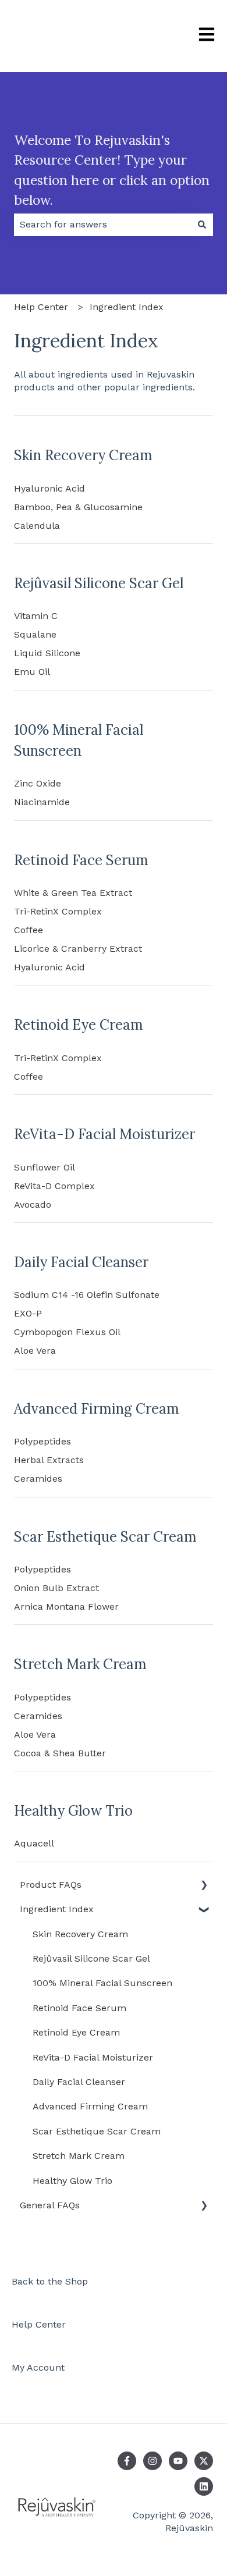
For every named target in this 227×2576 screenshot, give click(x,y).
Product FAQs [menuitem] (51, 1885)
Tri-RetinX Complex (58, 911)
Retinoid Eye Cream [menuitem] (76, 2032)
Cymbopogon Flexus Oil (67, 1332)
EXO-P (28, 1313)
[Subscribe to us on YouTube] (178, 2461)
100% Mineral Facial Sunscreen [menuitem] (102, 1983)
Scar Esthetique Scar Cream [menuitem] (97, 2131)
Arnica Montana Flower (66, 1607)
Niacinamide (42, 802)
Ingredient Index (127, 307)
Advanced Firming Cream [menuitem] (90, 2106)
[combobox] (102, 225)
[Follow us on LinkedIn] (204, 2486)
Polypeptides (42, 1441)
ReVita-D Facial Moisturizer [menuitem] (93, 2057)
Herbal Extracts (49, 1460)
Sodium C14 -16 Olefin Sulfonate (87, 1295)
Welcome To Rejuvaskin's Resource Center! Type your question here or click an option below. (112, 170)
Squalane (35, 634)
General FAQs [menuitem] (50, 2205)
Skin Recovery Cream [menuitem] (80, 1934)
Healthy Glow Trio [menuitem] (72, 2181)
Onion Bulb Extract (56, 1588)
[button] (204, 1886)
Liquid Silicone (47, 653)
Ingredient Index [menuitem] (57, 1909)
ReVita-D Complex (54, 1186)
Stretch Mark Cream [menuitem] (79, 2156)
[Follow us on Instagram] (152, 2461)
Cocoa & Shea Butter (60, 1753)
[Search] (202, 225)
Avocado (33, 1205)
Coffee (29, 930)
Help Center (41, 307)
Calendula (37, 526)
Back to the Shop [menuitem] (50, 2281)
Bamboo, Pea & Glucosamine (78, 507)
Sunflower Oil (45, 1167)
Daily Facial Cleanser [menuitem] (79, 2082)
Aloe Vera (35, 1351)
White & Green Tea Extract (73, 893)
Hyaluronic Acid (49, 488)
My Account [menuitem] (38, 2367)
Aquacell (34, 1843)
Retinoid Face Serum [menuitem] (79, 2008)
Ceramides (38, 1479)
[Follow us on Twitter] (204, 2461)
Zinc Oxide (38, 783)
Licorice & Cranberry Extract (78, 949)
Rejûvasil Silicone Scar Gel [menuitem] (91, 1958)
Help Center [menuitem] (39, 2324)
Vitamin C (36, 616)
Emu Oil (32, 672)
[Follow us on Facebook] (127, 2461)
